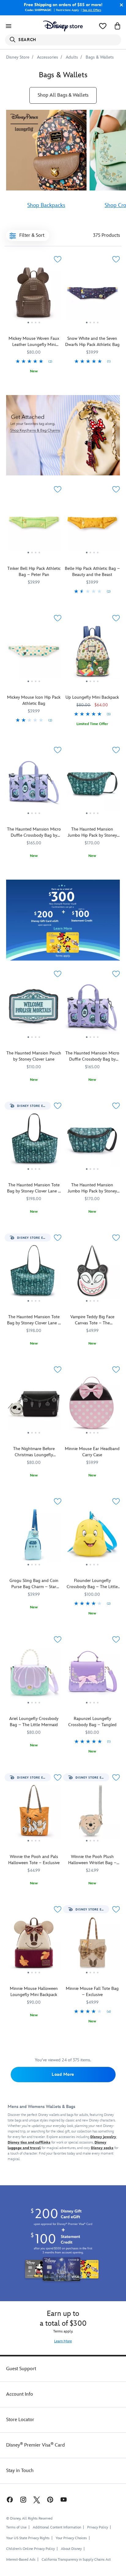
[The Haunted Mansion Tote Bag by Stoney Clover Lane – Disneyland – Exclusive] (34, 1273)
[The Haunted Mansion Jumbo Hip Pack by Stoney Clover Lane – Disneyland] (92, 1141)
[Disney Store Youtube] (64, 2499)
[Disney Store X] (37, 2499)
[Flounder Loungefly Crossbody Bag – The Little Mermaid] (92, 1537)
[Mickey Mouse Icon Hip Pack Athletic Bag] (34, 654)
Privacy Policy (98, 2527)
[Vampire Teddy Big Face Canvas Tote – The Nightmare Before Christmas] (92, 1273)
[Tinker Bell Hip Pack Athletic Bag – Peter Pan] (34, 525)
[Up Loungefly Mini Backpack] (92, 654)
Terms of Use (16, 2527)
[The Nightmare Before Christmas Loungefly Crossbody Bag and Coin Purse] (34, 1405)
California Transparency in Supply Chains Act (76, 2560)
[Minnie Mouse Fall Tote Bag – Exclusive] (92, 1945)
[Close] (120, 5)
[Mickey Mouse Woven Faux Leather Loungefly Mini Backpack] (34, 295)
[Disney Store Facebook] (9, 2499)
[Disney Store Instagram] (23, 2499)
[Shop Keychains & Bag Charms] (63, 435)
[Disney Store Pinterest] (50, 2499)
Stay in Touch (20, 2471)
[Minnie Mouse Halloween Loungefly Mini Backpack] (34, 1945)
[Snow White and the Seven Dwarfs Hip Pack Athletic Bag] (92, 295)
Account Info (20, 2394)
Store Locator (20, 2420)
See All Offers (92, 10)
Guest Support (21, 2369)
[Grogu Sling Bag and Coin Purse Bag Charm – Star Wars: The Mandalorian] (34, 1537)
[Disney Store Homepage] (63, 26)
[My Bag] (117, 26)
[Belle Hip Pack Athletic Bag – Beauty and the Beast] (92, 525)
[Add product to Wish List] (57, 259)
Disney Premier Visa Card (35, 2445)
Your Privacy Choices (71, 2538)
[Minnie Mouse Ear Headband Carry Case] (92, 1405)
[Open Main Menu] (9, 26)
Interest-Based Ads (21, 2560)
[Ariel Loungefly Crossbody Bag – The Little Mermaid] (34, 1675)
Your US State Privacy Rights (28, 2538)
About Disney (71, 2549)
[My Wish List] (103, 26)
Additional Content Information (57, 2527)
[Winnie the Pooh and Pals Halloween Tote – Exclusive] (34, 1813)
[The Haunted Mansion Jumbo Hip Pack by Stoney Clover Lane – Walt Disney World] (92, 785)
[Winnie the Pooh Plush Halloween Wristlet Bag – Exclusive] (92, 1813)
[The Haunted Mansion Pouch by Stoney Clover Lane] (34, 1009)
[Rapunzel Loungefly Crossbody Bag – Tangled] (92, 1675)
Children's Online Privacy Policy (30, 2549)
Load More (63, 2074)
